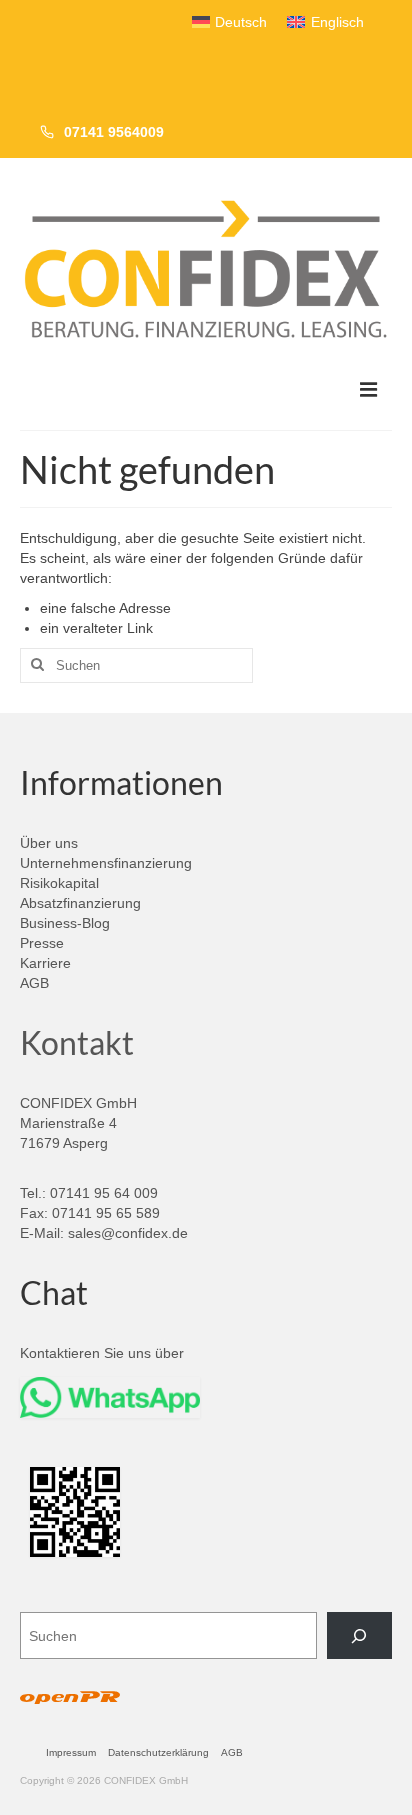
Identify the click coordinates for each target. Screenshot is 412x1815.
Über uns (49, 843)
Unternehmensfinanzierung (106, 863)
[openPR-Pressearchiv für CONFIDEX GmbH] (70, 1699)
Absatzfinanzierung (80, 903)
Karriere (45, 963)
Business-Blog (65, 923)
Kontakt (77, 1042)
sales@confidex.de (128, 1233)
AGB (34, 983)
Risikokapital (59, 883)
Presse (42, 943)
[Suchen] (359, 1635)
